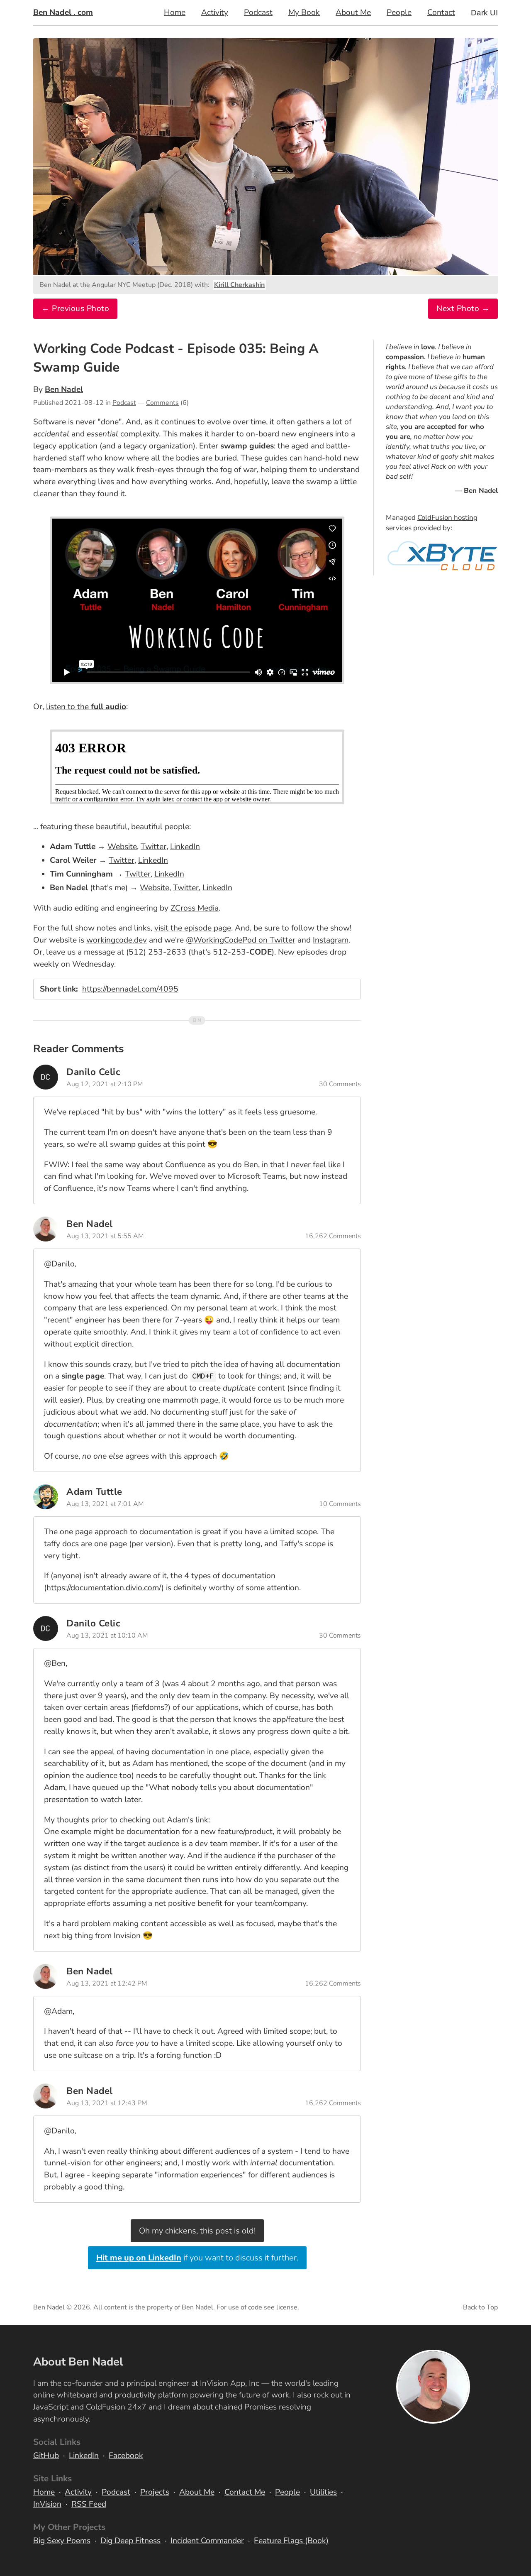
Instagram (331, 940)
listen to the (86, 707)
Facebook (126, 2456)
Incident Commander (207, 2541)
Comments (162, 403)
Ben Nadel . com (63, 12)
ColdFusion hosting (447, 518)
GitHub (46, 2456)
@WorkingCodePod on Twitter (241, 940)
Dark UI (484, 13)
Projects (155, 2492)
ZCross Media (195, 908)
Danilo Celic (93, 1072)
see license (281, 2307)
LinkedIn (185, 847)
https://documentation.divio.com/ (104, 1588)
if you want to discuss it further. (197, 2258)
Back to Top (480, 2307)
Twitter (153, 847)
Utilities (323, 2492)
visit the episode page (193, 928)
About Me (353, 12)
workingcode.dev (117, 940)
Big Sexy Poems (62, 2541)
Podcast (258, 12)
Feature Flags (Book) (291, 2541)
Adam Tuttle (94, 1492)
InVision (47, 2504)
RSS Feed (89, 2504)
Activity (215, 12)
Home (175, 12)
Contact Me (245, 2492)
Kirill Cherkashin (239, 285)
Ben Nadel (64, 389)
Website (122, 847)
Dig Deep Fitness (130, 2541)
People (399, 12)
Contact (441, 12)
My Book (304, 12)
